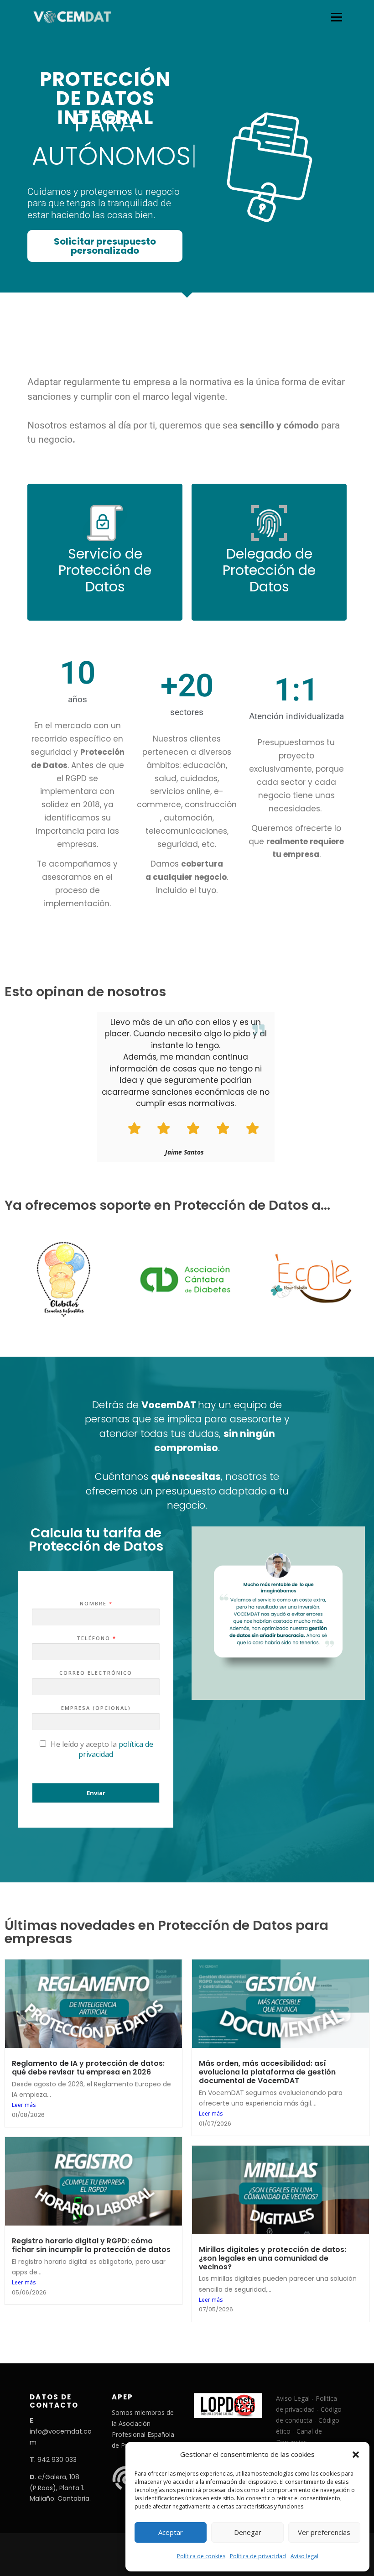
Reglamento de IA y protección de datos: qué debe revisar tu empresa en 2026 (88, 2068)
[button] (356, 2455)
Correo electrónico (96, 1673)
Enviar (96, 1793)
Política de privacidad (258, 2556)
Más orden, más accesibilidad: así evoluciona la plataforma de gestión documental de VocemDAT (267, 2072)
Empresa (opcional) (96, 1708)
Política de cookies (201, 2556)
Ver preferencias (324, 2532)
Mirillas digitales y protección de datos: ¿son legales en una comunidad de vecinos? (273, 2258)
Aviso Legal (293, 2398)
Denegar (248, 2532)
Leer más (24, 2105)
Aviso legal (304, 2556)
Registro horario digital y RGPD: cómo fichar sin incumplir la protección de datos (91, 2245)
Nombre (96, 1604)
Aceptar (171, 2532)
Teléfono (96, 1638)
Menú (336, 17)
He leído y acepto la (102, 1749)
